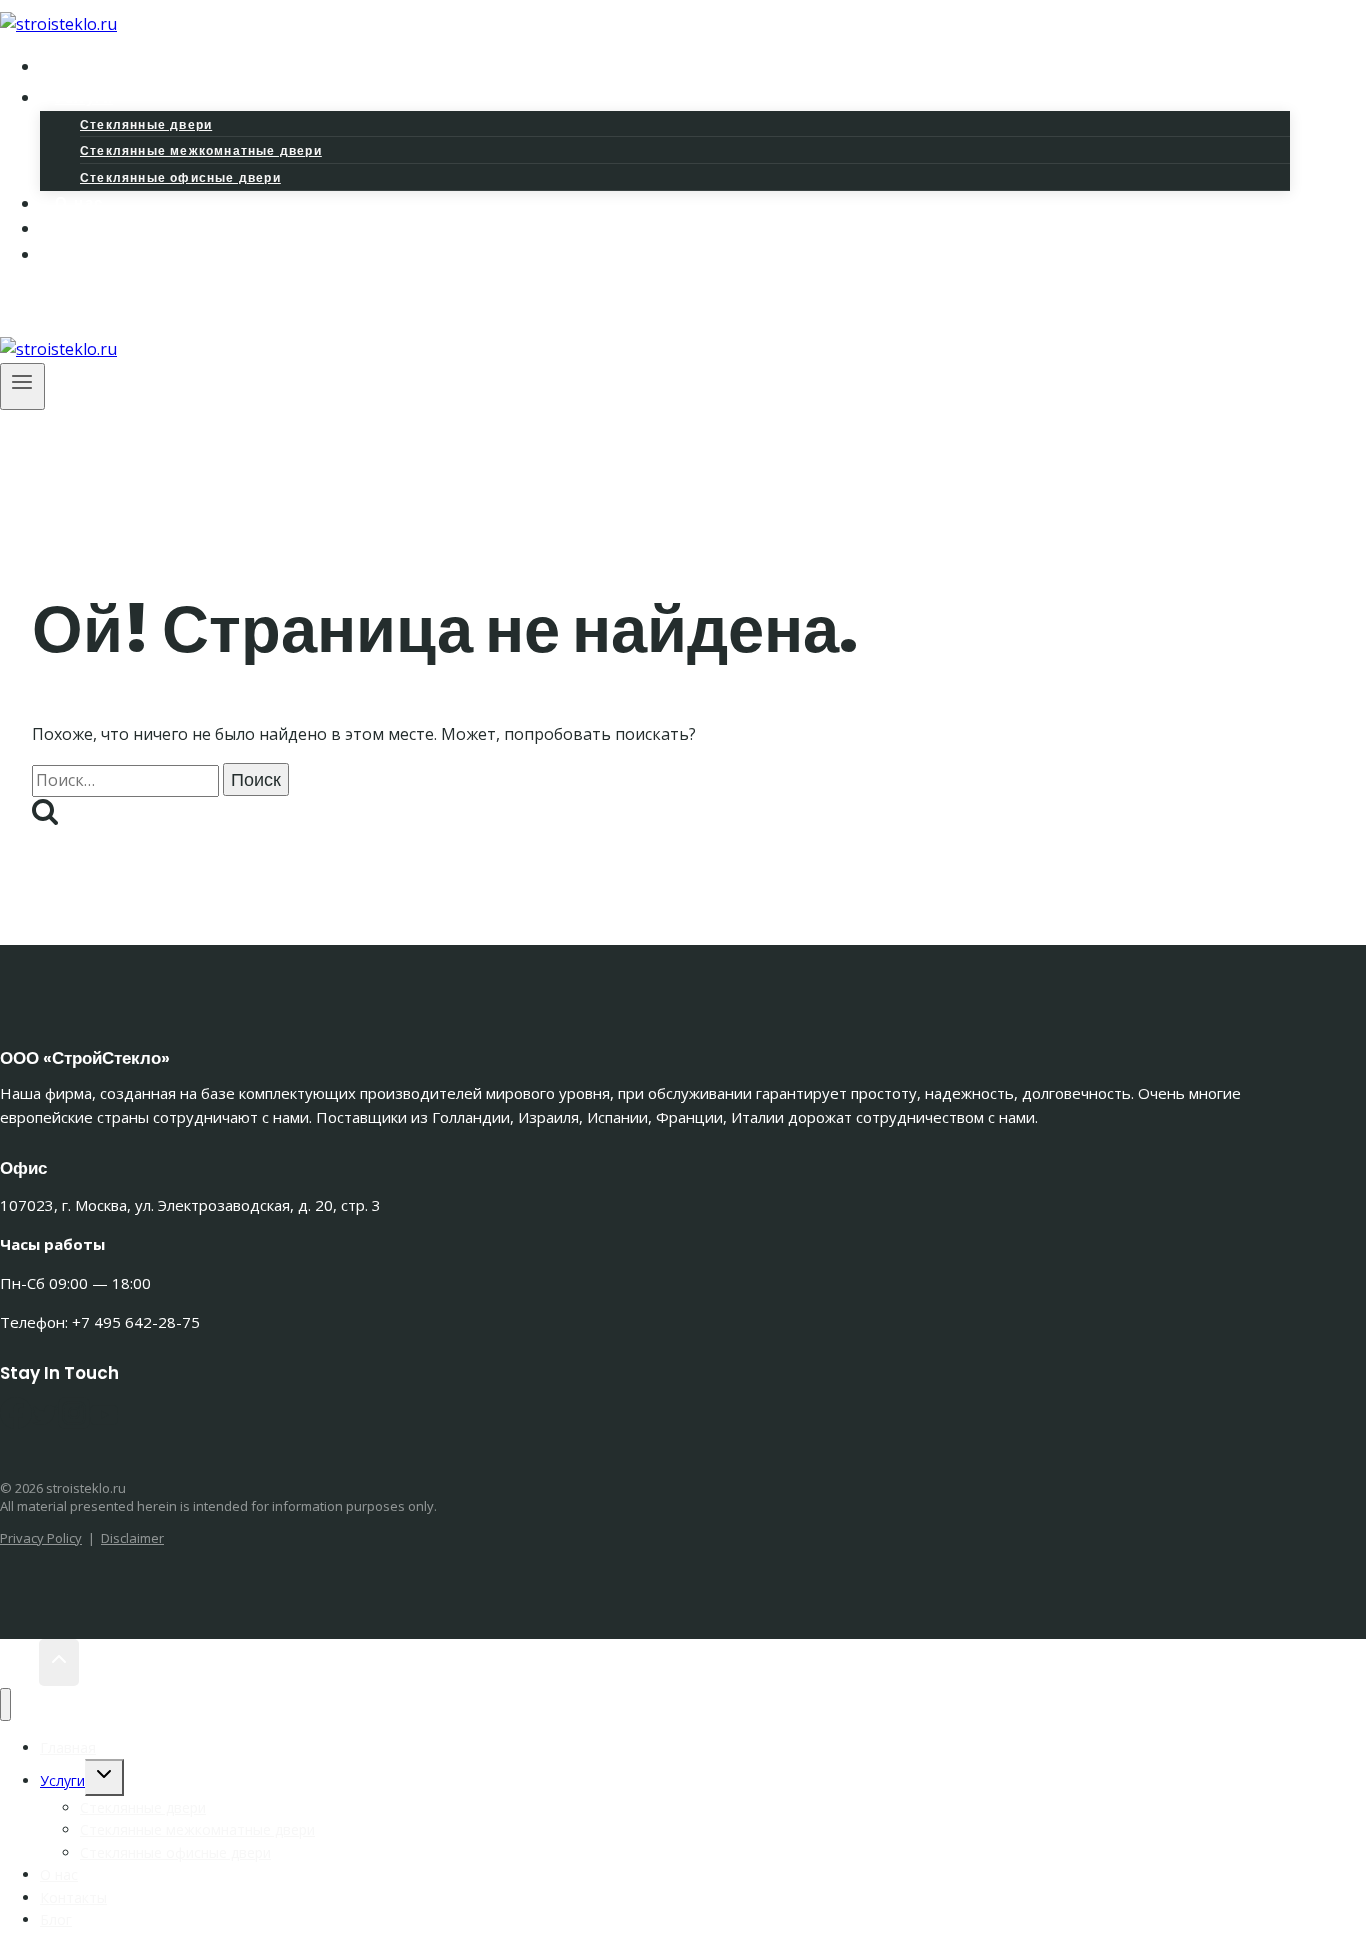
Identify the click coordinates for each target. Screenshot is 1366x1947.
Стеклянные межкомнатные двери (201, 150)
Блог (76, 254)
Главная (68, 1747)
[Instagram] (59, 306)
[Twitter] (45, 1421)
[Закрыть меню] (5, 1704)
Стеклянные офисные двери (180, 177)
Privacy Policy (41, 1538)
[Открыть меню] (22, 386)
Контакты (73, 1897)
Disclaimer (132, 1538)
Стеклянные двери (146, 124)
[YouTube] (104, 1421)
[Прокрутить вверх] (19, 1663)
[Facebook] (31, 306)
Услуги (62, 1780)
